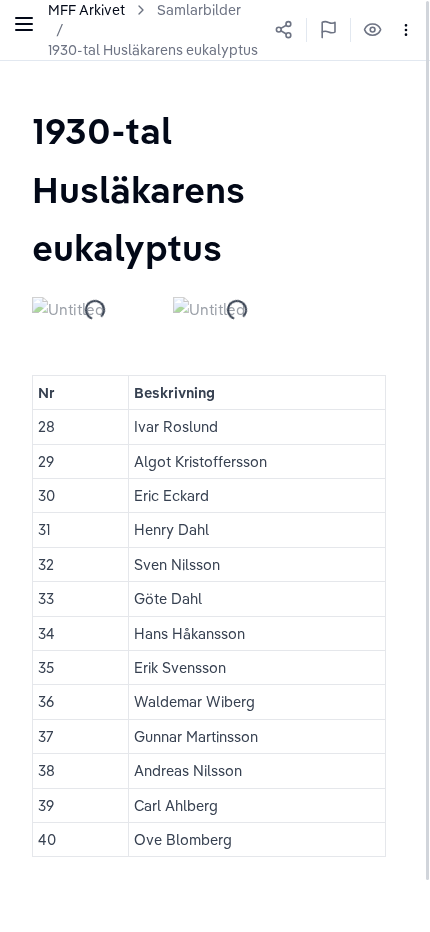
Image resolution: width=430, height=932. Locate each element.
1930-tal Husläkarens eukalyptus (153, 50)
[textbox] (215, 189)
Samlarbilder (199, 10)
